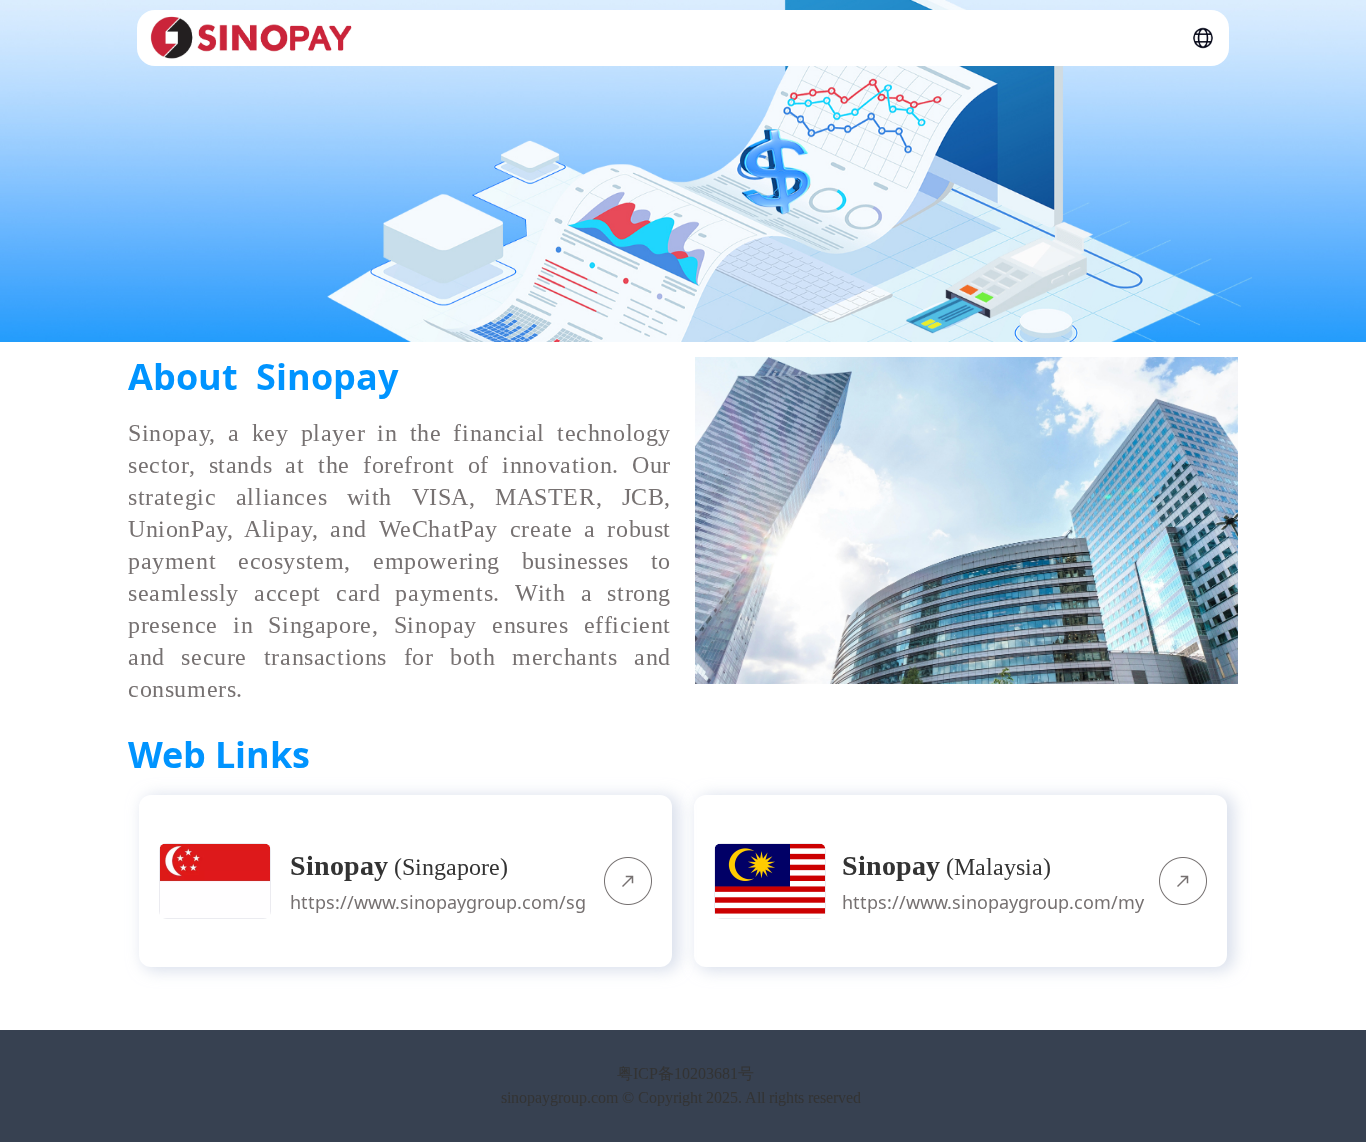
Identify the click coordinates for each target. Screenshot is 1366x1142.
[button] (1203, 38)
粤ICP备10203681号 (683, 1073)
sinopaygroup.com (559, 1097)
